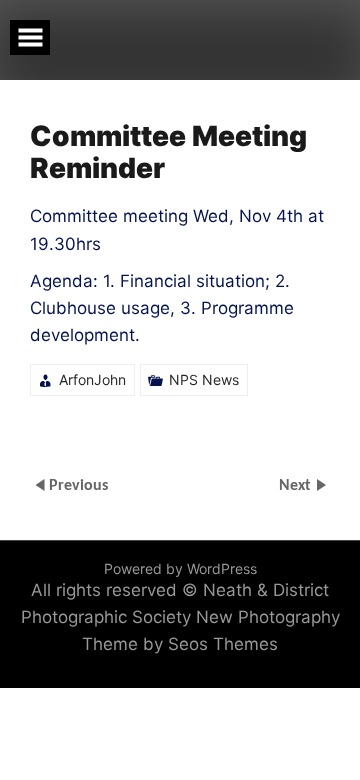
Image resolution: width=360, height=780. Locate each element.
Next (297, 486)
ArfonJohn (92, 379)
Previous (78, 486)
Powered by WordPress (180, 568)
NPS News (204, 379)
